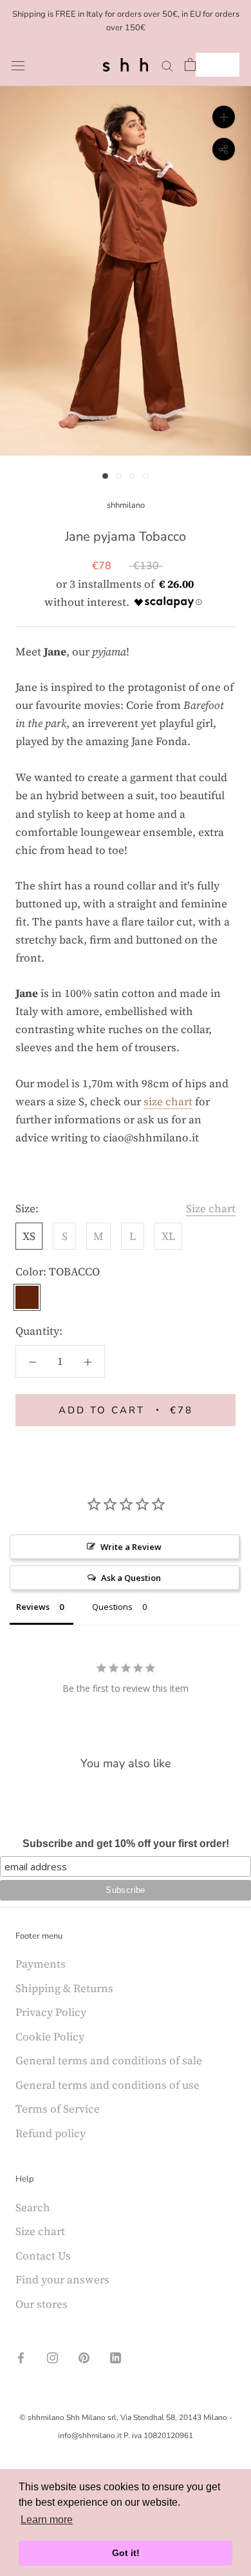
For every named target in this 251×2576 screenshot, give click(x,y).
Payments (41, 1964)
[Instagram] (52, 2356)
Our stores (42, 2304)
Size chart (211, 1208)
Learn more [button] (47, 2520)
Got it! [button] (126, 2553)
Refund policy (51, 2133)
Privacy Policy (51, 2012)
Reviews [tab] (33, 1607)
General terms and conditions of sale (109, 2060)
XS (29, 1236)
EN (208, 65)
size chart (168, 1101)
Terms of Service (58, 2109)
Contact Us (43, 2256)
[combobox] (218, 65)
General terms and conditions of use (107, 2085)
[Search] (167, 64)
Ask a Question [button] (131, 1578)
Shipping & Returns (64, 1988)
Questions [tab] (112, 1607)
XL (168, 1236)
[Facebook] (21, 2356)
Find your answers (62, 2280)
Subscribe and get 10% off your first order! (126, 1844)
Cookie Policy (50, 2037)
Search (33, 2207)
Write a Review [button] (131, 1547)
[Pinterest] (84, 2356)
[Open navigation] (18, 65)
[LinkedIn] (116, 2356)
